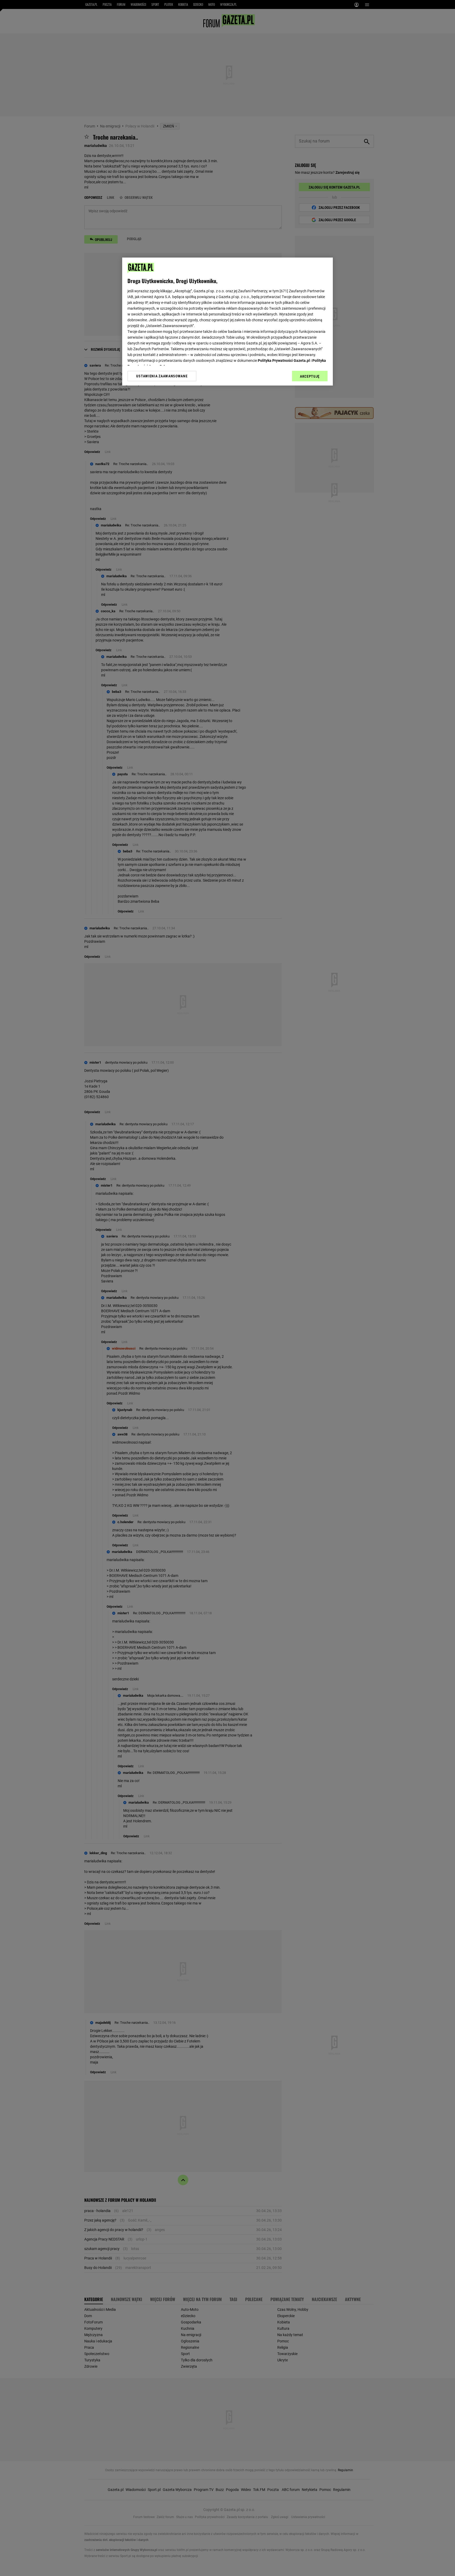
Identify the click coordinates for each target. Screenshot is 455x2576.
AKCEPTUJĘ (310, 376)
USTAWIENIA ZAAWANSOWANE (162, 376)
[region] (227, 322)
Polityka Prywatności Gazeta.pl (284, 361)
